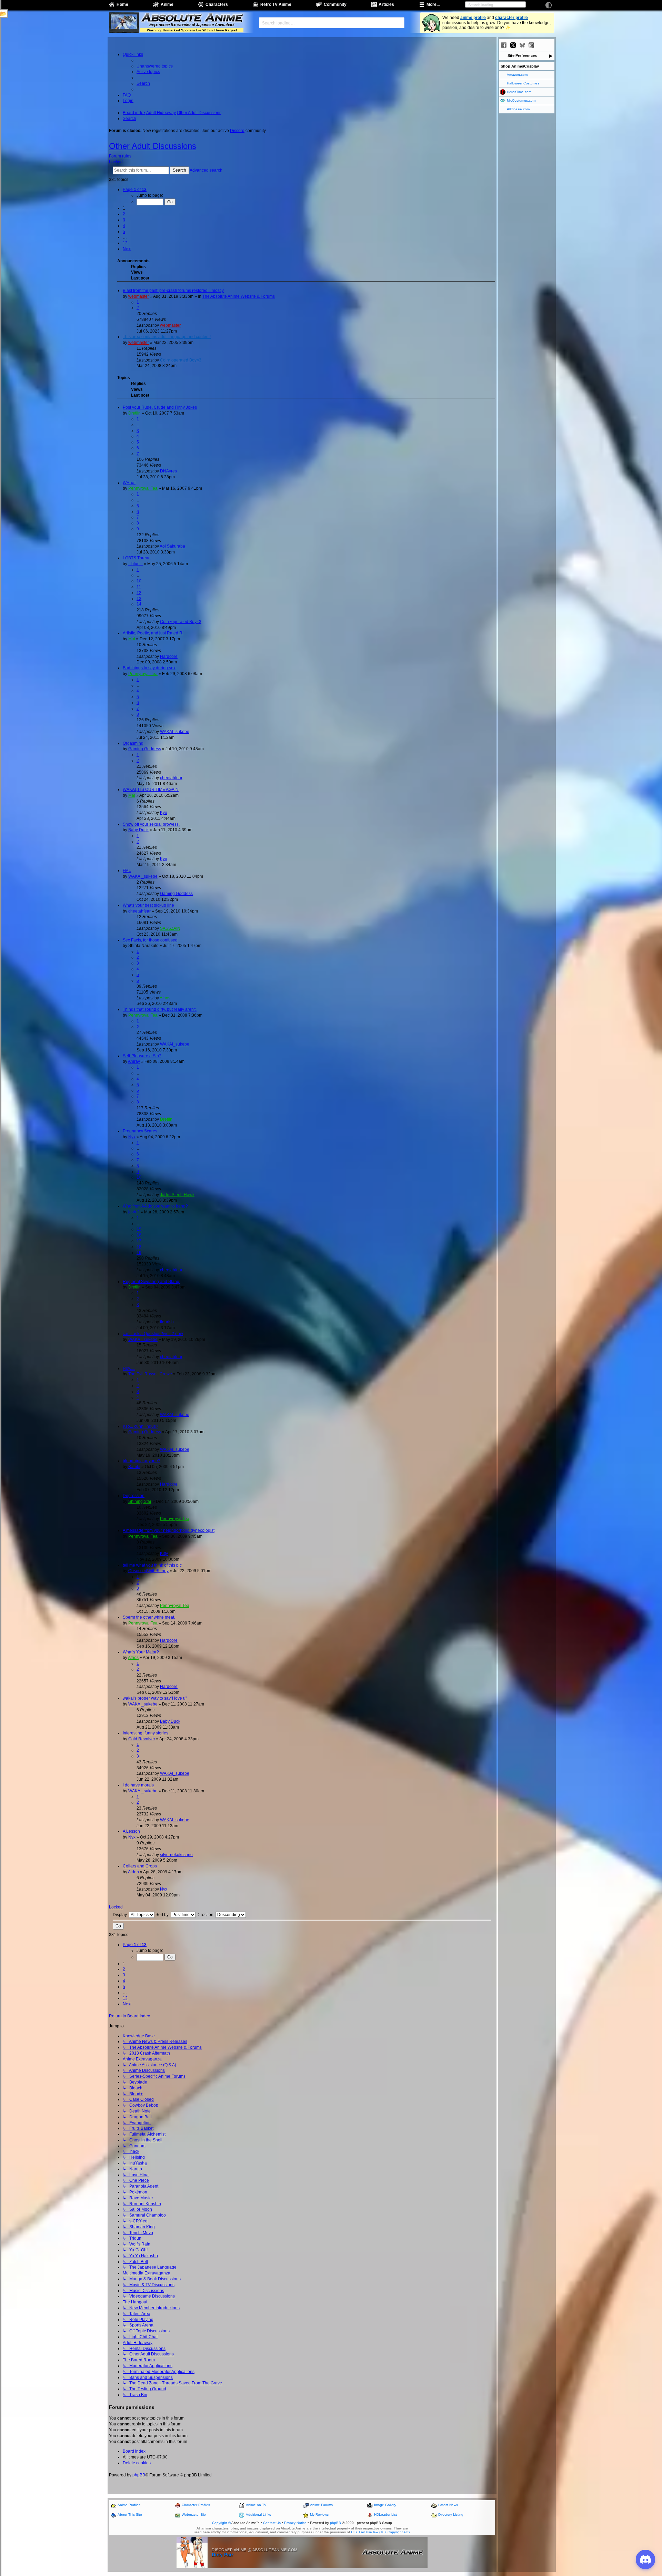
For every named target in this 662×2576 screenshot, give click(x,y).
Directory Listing (451, 2514)
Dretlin (134, 413)
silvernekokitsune (176, 1855)
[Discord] (541, 45)
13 (139, 599)
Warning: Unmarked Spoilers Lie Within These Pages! (192, 30)
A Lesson (131, 1831)
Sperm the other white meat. (149, 1617)
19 (139, 1253)
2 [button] (124, 214)
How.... (129, 1368)
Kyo (164, 813)
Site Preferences (522, 55)
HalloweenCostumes (523, 83)
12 (139, 593)
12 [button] (125, 243)
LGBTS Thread (137, 558)
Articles (386, 4)
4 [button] (124, 226)
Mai (132, 639)
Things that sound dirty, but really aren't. (160, 1009)
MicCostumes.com (521, 100)
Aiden (133, 1872)
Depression (134, 1496)
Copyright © (221, 2523)
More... (433, 4)
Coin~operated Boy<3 (181, 360)
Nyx (132, 1137)
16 (139, 1235)
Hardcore (169, 656)
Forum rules (120, 156)
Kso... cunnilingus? (141, 1426)
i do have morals (138, 1785)
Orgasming (133, 743)
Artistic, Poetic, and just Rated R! (153, 633)
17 (139, 1241)
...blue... (136, 564)
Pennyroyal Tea (143, 488)
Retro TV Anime (276, 4)
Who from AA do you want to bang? (155, 1206)
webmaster (139, 296)
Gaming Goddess (145, 749)
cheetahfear (171, 778)
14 (139, 604)
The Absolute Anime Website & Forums (239, 296)
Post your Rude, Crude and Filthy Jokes (160, 407)
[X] (513, 45)
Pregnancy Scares (140, 1131)
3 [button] (124, 220)
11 (139, 587)
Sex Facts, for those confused (150, 940)
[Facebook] (504, 45)
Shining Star (140, 1501)
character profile (511, 18)
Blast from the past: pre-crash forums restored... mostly (173, 291)
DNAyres (168, 471)
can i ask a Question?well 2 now (153, 1334)
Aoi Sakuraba (172, 546)
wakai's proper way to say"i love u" (155, 1698)
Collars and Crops (140, 1866)
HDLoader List (385, 2514)
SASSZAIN (170, 928)
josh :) (134, 1212)
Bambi (134, 1467)
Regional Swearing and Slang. (152, 1282)
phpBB (139, 2475)
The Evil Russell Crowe (150, 1374)
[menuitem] (155, 66)
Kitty (164, 1554)
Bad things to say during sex (149, 668)
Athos (165, 998)
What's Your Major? (141, 1652)
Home (122, 4)
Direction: (206, 1915)
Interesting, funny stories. (146, 1733)
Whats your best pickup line (148, 905)
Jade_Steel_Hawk (177, 1195)
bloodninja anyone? (142, 1461)
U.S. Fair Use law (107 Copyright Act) (380, 2532)
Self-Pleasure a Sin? (142, 1056)
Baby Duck (138, 830)
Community (335, 4)
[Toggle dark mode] (549, 5)
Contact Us (272, 2523)
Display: (121, 1915)
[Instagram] (531, 45)
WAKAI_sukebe (175, 732)
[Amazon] (550, 45)
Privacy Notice (295, 2523)
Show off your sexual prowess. (151, 824)
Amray (134, 1061)
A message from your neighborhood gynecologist (169, 1530)
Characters (217, 4)
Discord (237, 131)
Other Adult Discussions (153, 146)
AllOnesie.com (518, 109)
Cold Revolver (142, 1739)
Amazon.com (517, 75)
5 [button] (124, 232)
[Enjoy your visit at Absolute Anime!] (192, 18)
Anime (167, 4)
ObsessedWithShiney (148, 1571)
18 (139, 1247)
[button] (135, 190)
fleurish (167, 1322)
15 (139, 1229)
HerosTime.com (519, 92)
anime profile (473, 18)
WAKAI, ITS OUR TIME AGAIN (151, 790)
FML (127, 870)
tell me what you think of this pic (152, 1565)
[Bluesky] (522, 45)
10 (139, 581)
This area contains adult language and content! (167, 337)
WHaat (129, 483)
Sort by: (163, 1915)
